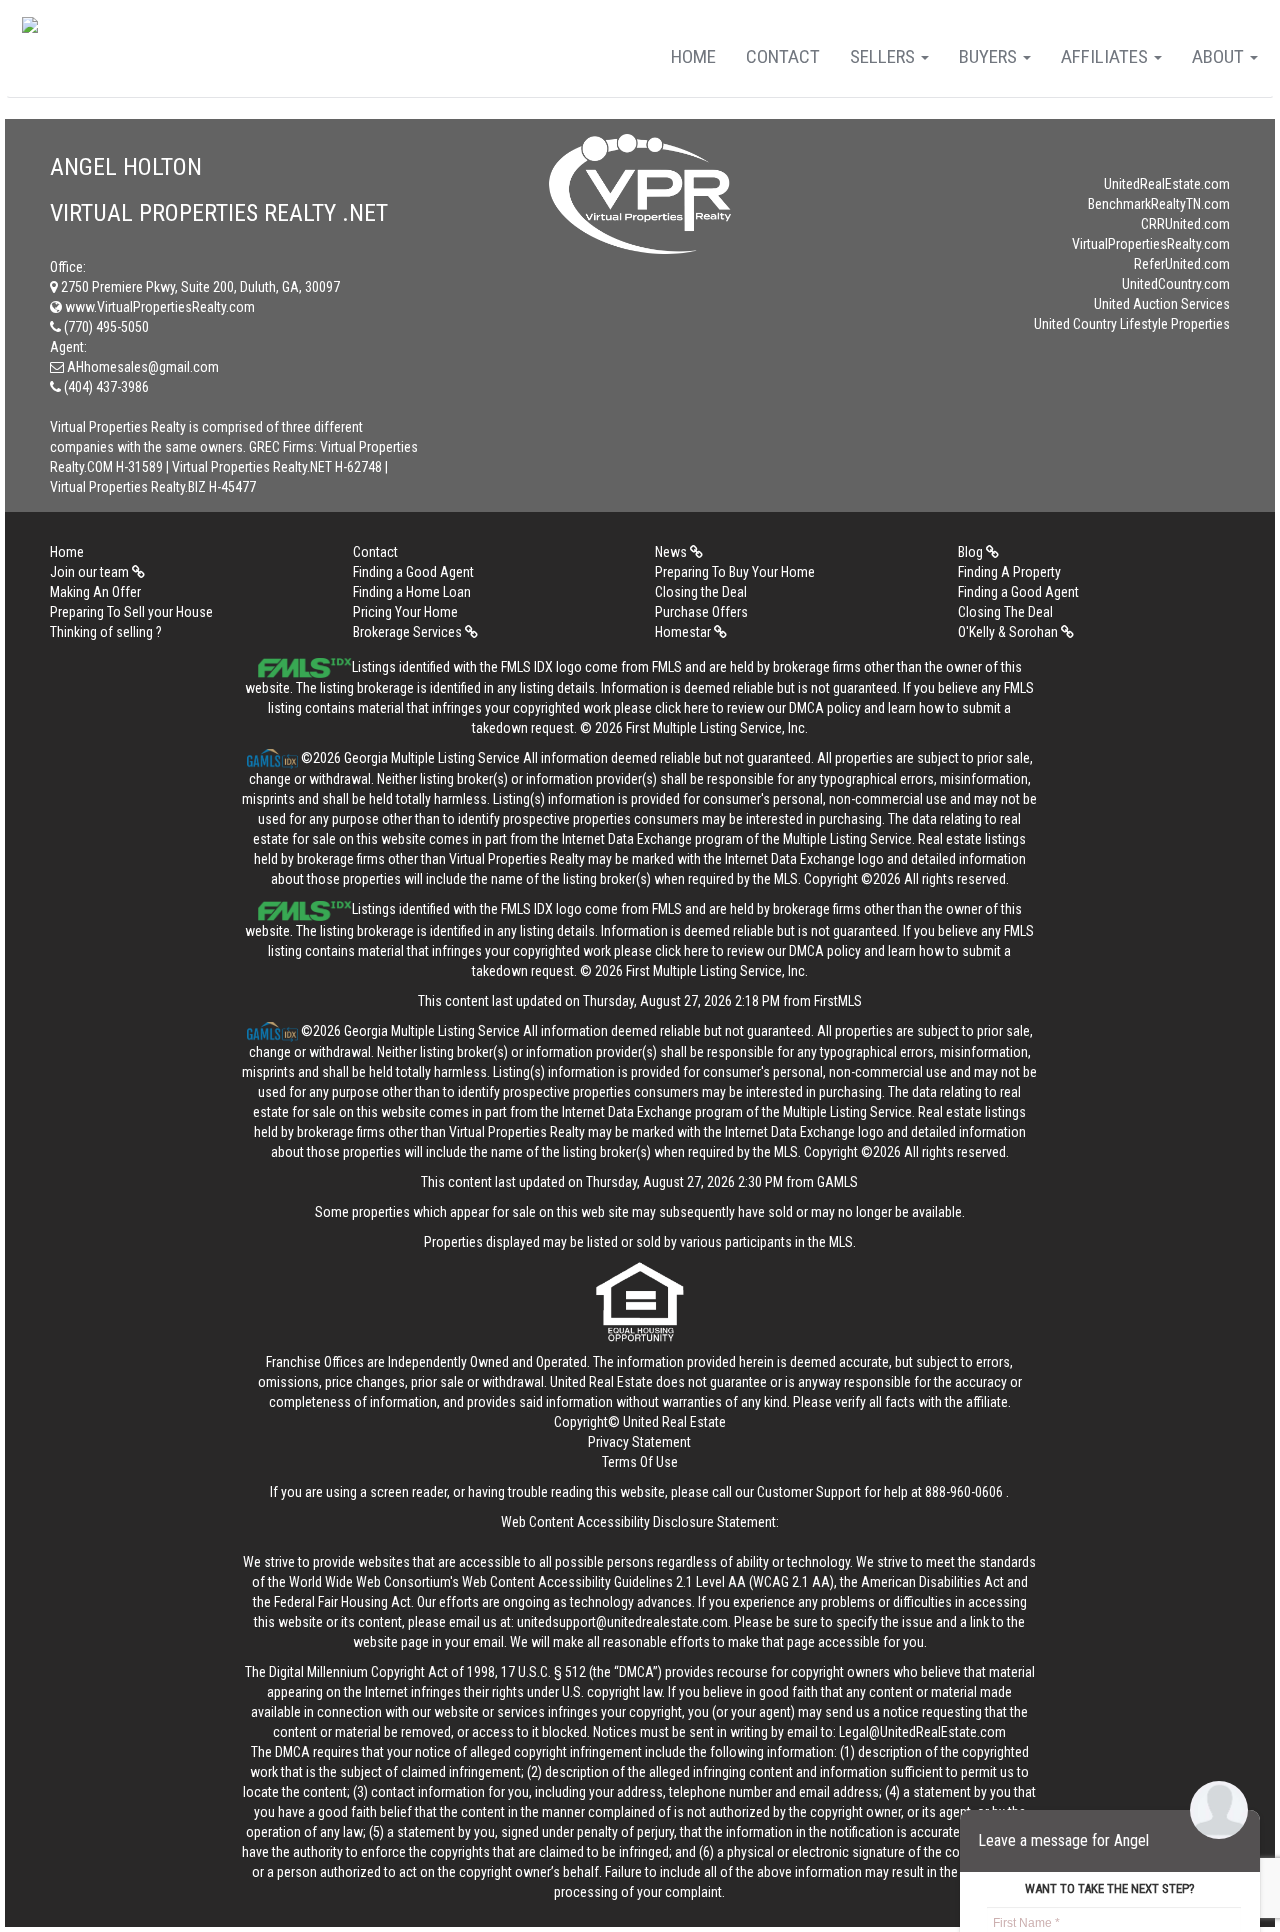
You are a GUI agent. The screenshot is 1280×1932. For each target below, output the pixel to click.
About (1220, 56)
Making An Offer (95, 592)
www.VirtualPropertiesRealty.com (158, 307)
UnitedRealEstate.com (1167, 184)
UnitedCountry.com (1176, 284)
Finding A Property (1009, 572)
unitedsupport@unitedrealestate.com (622, 1622)
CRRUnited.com (1185, 224)
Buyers (990, 56)
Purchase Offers (701, 612)
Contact (783, 56)
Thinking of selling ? (106, 632)
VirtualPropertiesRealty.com (1151, 244)
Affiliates (1106, 56)
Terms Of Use (640, 1462)
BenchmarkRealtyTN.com (1159, 204)
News (672, 552)
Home (693, 56)
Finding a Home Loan (412, 592)
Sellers (884, 56)
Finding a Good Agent (413, 572)
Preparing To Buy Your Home (735, 572)
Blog (972, 552)
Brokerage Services (409, 632)
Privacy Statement (639, 1442)
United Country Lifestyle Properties (1132, 324)
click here (682, 708)
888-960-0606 (964, 1492)
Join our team (91, 572)
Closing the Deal (701, 592)
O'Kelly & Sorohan (1009, 632)
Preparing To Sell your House (131, 612)
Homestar (684, 632)
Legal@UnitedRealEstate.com (922, 1732)
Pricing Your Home (405, 612)
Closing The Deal (1005, 612)
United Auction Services (1162, 304)
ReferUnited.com (1182, 264)
